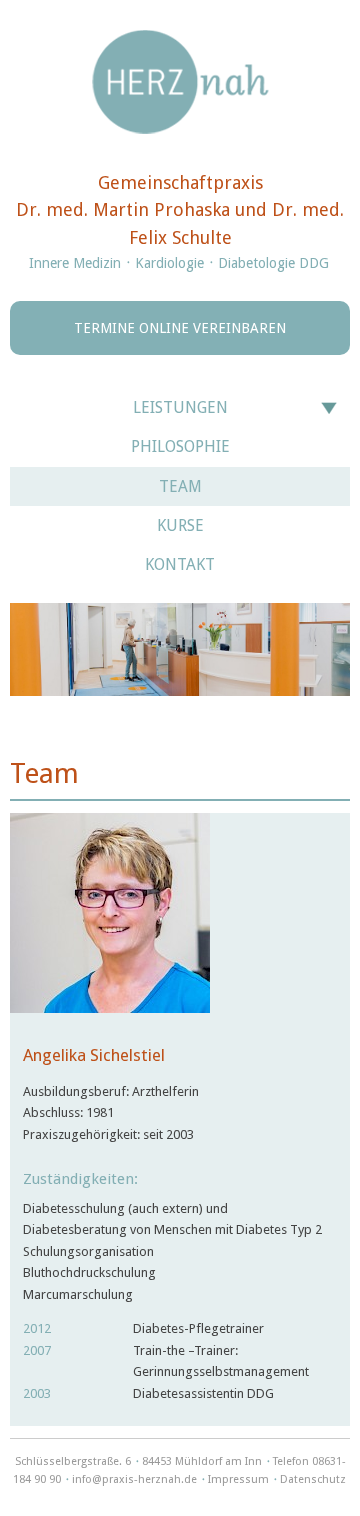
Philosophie (180, 446)
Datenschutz (313, 1479)
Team (180, 486)
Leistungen (180, 407)
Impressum (238, 1479)
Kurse (180, 525)
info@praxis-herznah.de (134, 1479)
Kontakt (180, 564)
